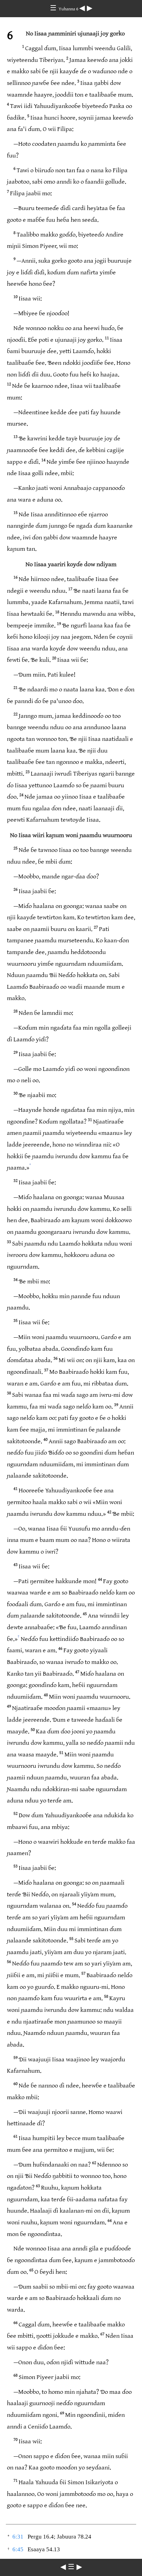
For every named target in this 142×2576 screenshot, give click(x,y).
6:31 (18, 2537)
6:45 (18, 2549)
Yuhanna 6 (69, 9)
